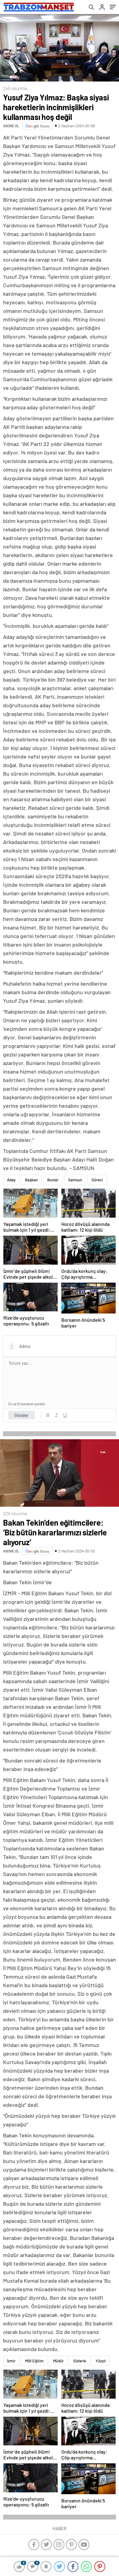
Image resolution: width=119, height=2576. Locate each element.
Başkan (31, 1180)
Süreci (97, 1180)
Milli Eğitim (34, 2361)
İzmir (11, 2361)
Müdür (58, 2361)
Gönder (22, 1415)
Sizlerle (80, 2361)
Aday (11, 1180)
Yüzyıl (101, 2361)
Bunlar (53, 1180)
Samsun (75, 1180)
